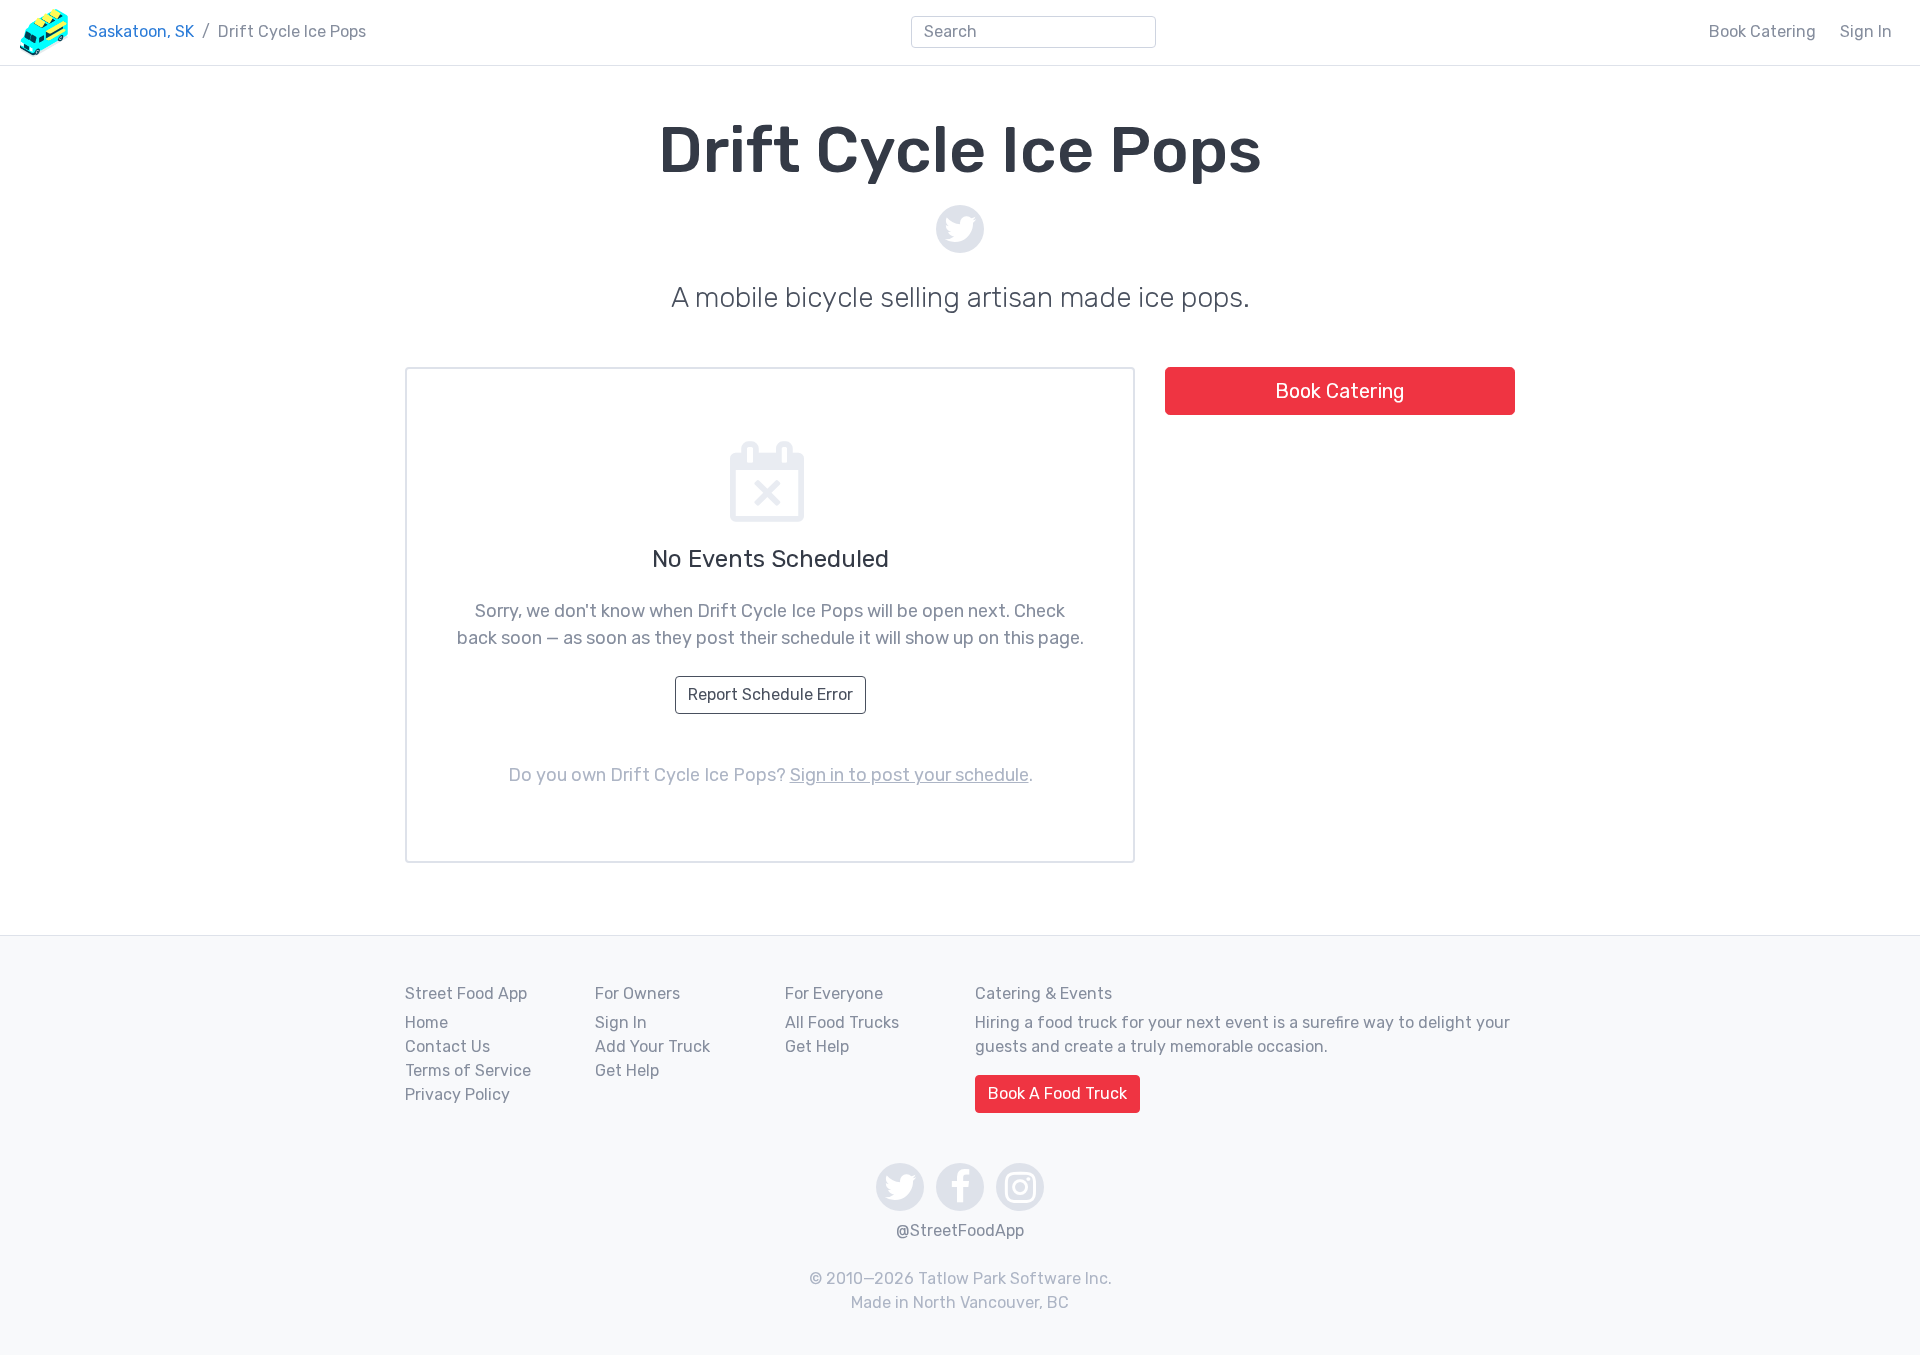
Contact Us (447, 1046)
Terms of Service (468, 1070)
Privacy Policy (457, 1094)
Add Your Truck (652, 1046)
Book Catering (1762, 31)
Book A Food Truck (1057, 1093)
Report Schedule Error (770, 694)
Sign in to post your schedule (909, 775)
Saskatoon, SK (141, 31)
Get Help (627, 1070)
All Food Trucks (842, 1022)
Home (426, 1022)
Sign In (1866, 31)
